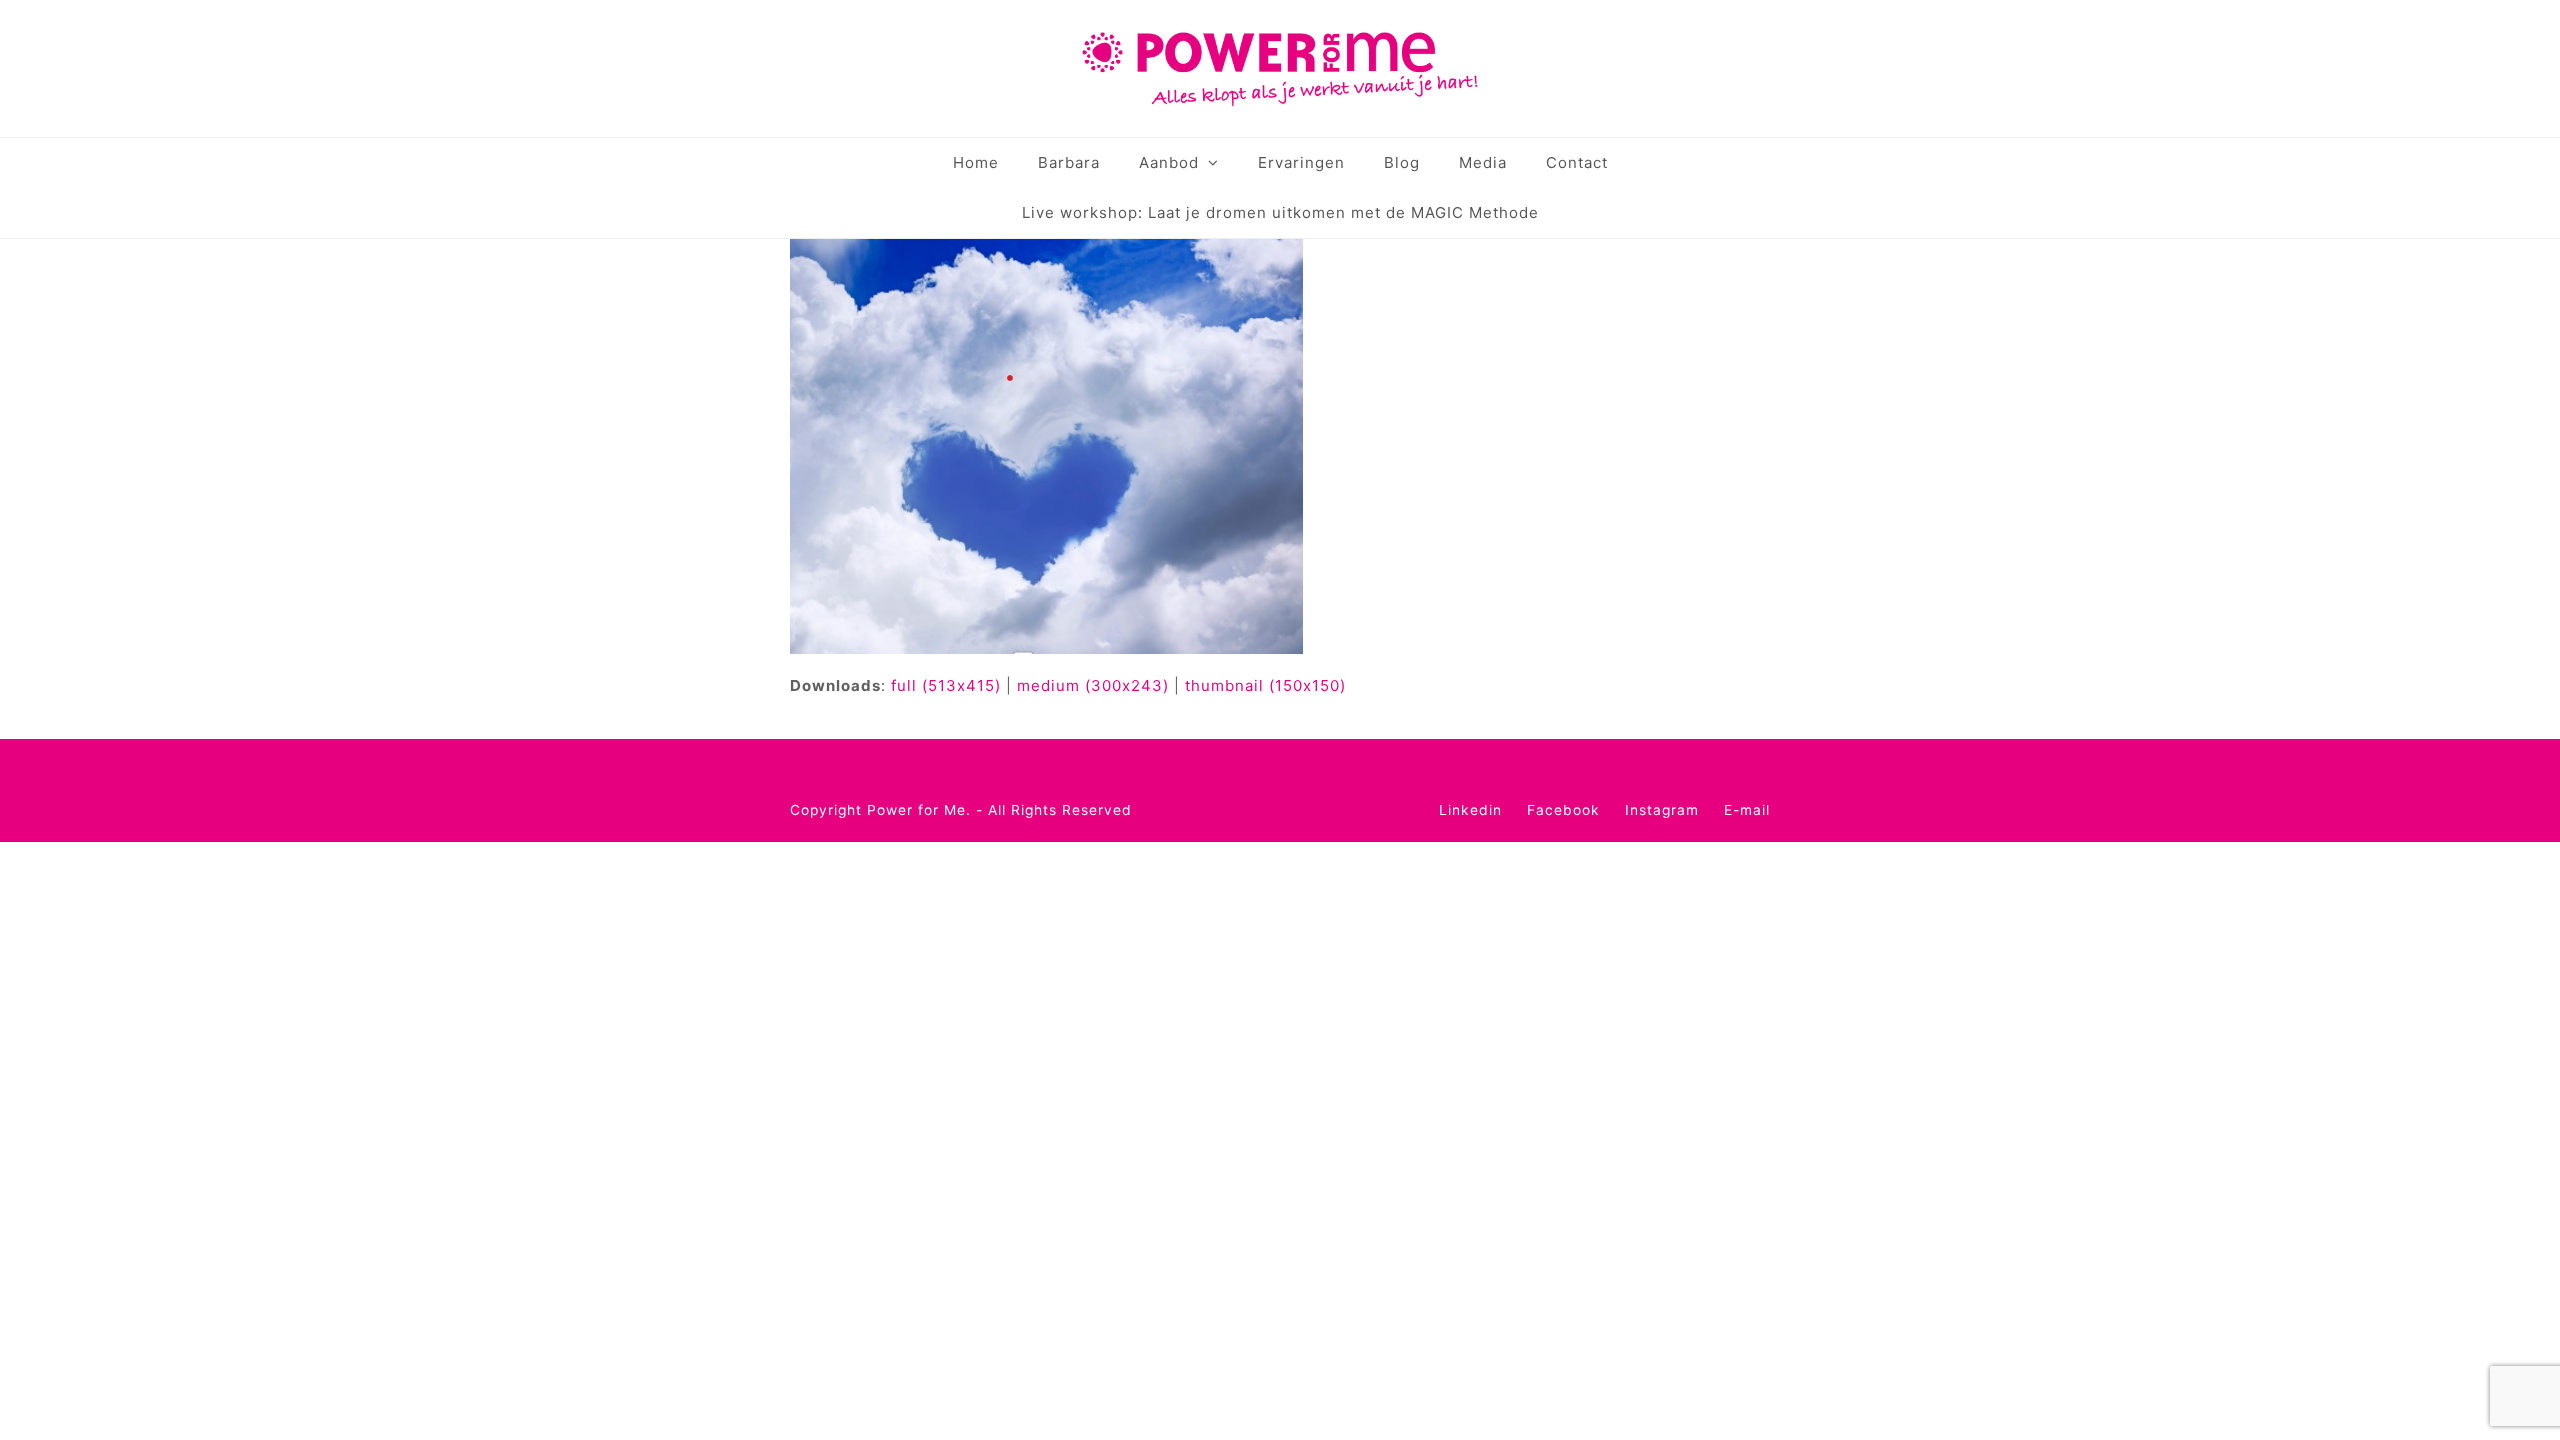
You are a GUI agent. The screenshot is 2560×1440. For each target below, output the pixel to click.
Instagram (1662, 810)
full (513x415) (946, 685)
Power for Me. (919, 810)
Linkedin (1470, 810)
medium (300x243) (1093, 685)
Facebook (1563, 810)
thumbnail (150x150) (1265, 685)
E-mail (1747, 810)
